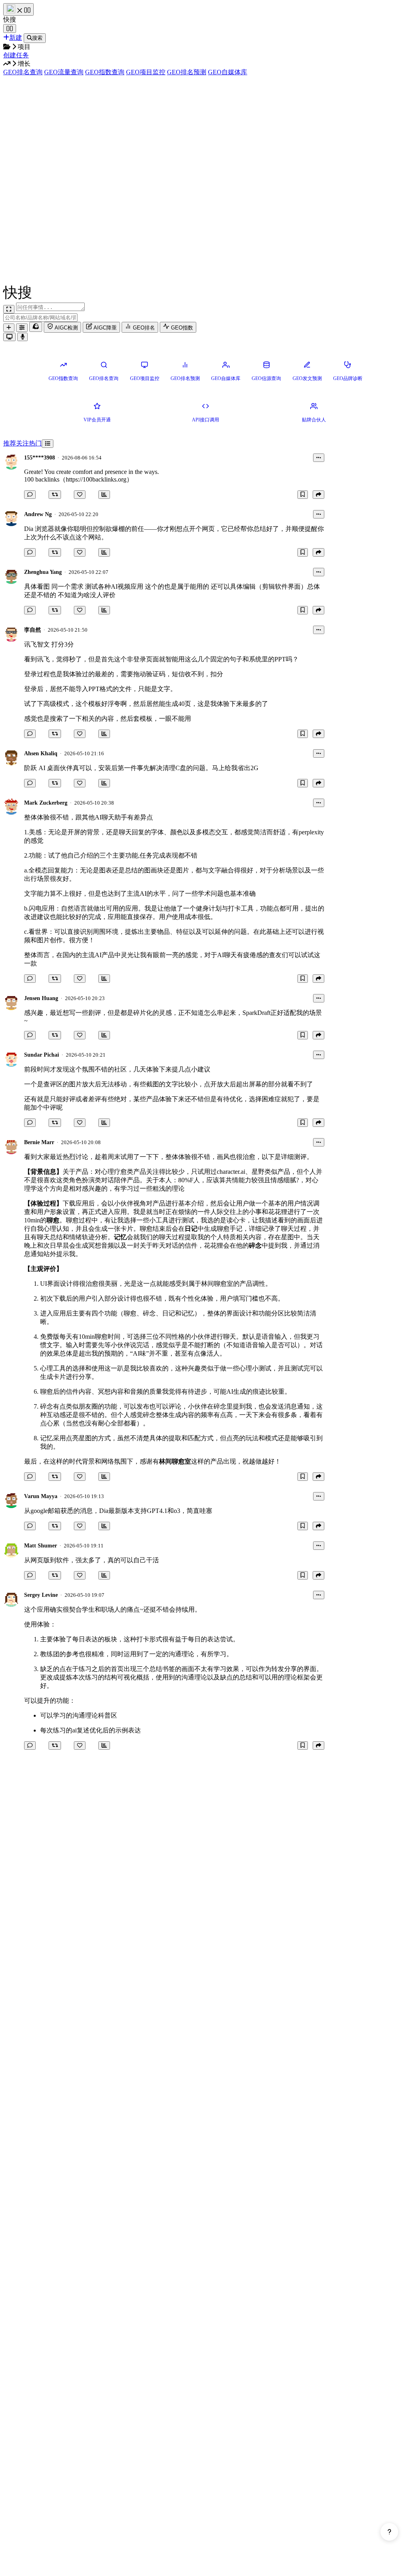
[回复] (30, 495)
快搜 (10, 19)
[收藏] (303, 495)
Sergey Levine (41, 1595)
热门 (35, 443)
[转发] (55, 495)
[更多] (319, 458)
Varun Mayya (41, 1496)
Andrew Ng (38, 514)
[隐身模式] (36, 327)
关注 (22, 443)
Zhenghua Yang (43, 572)
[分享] (318, 495)
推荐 (10, 443)
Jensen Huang (41, 998)
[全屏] (9, 309)
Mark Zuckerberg (46, 803)
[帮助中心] (389, 2532)
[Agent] (22, 328)
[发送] (22, 337)
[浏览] (104, 495)
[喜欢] (80, 495)
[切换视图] (48, 444)
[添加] (9, 328)
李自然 (33, 630)
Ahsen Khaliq (41, 753)
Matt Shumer (41, 1546)
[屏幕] (9, 337)
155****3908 (40, 458)
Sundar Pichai (42, 1055)
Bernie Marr (39, 1142)
